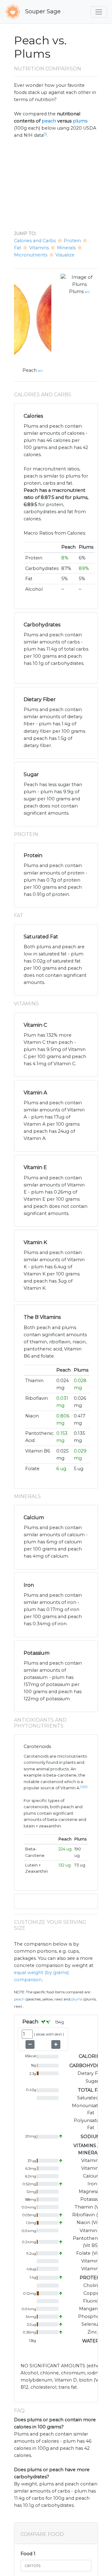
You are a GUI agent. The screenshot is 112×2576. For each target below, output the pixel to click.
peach (49, 121)
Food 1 (28, 2554)
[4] (82, 1787)
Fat (18, 248)
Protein (72, 241)
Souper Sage (42, 11)
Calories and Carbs (35, 241)
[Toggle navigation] (99, 12)
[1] (45, 134)
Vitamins (39, 248)
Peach (30, 370)
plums (80, 121)
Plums (76, 291)
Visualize (65, 255)
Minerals (66, 248)
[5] (86, 1787)
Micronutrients (31, 255)
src (40, 371)
